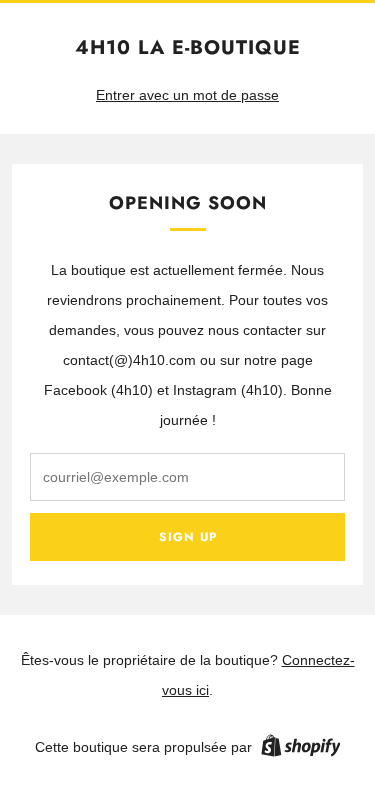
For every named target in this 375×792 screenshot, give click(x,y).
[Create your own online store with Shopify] (301, 749)
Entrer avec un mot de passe (187, 95)
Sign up (188, 537)
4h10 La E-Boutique (188, 47)
